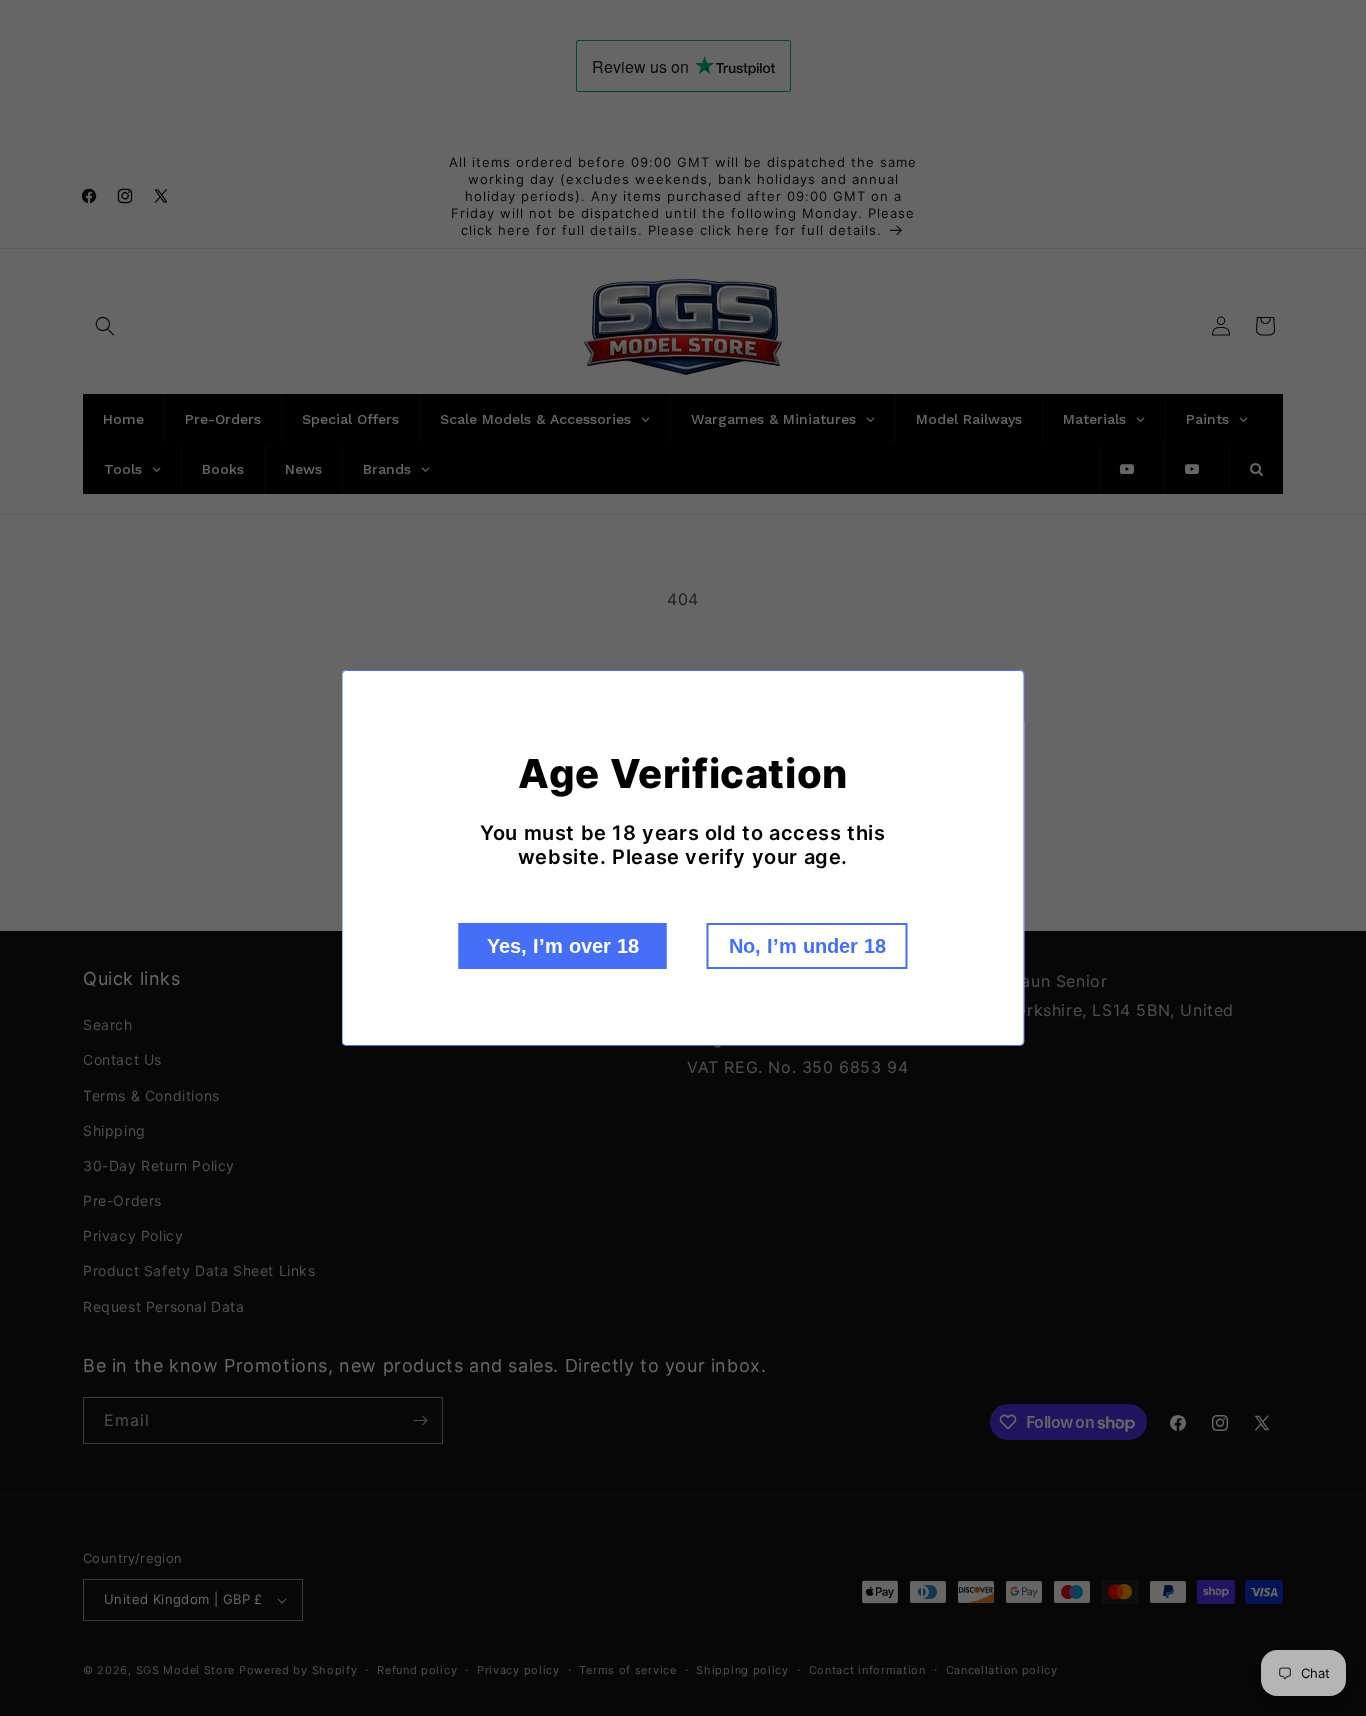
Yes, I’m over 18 (563, 946)
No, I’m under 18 (807, 946)
